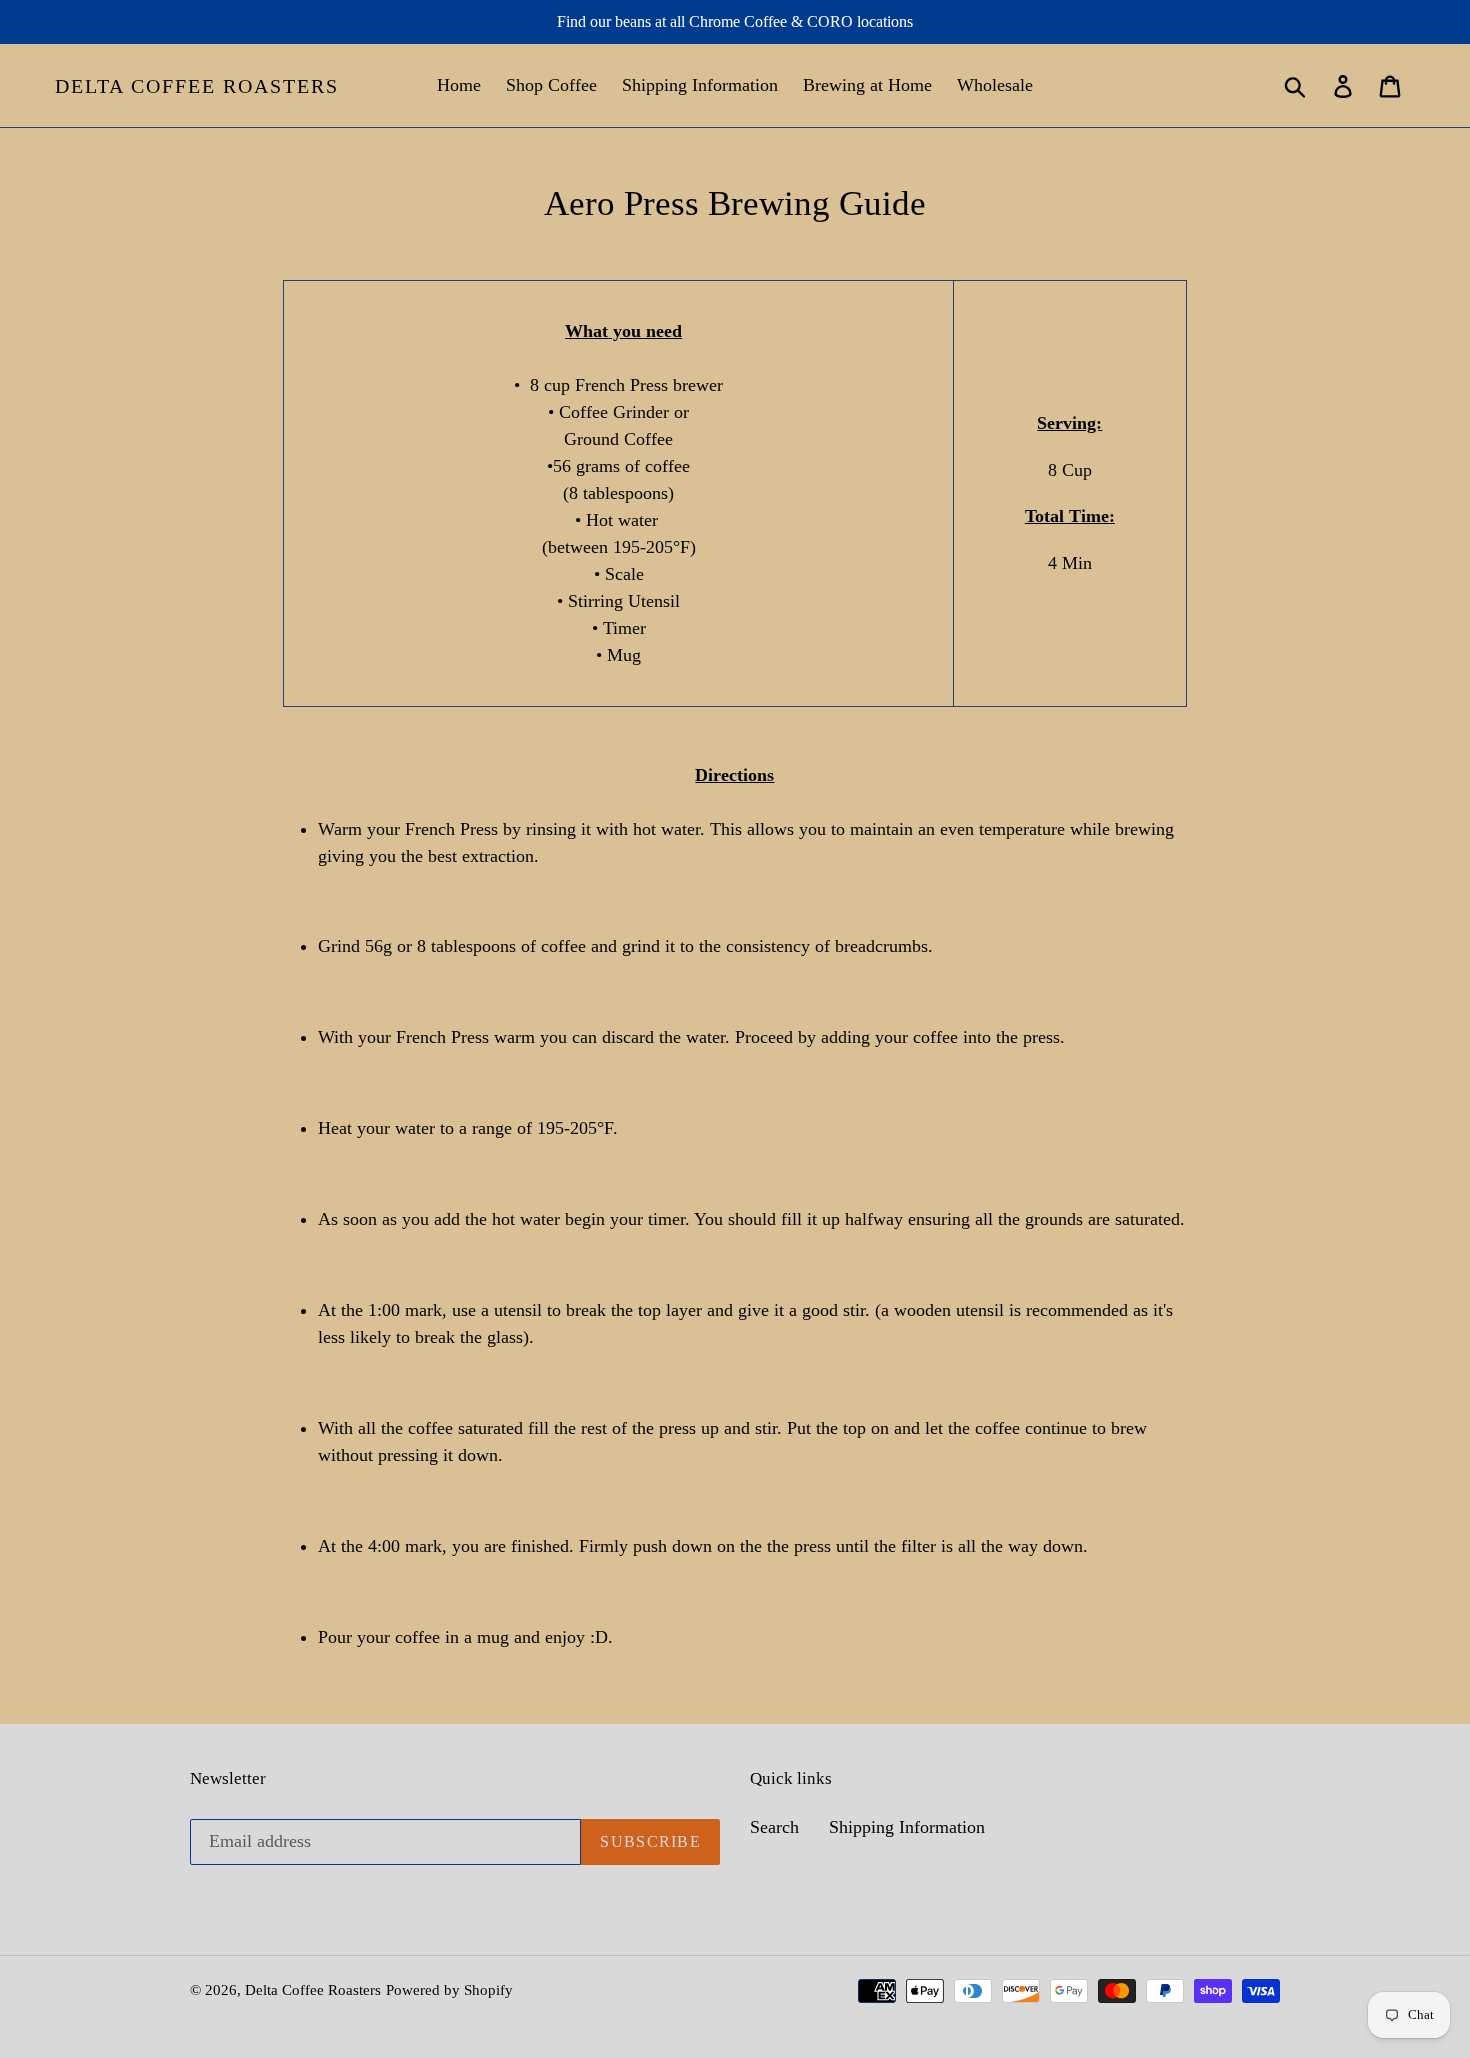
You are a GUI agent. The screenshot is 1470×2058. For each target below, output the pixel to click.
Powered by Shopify (449, 1990)
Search (774, 1827)
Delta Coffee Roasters (197, 86)
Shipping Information (907, 1827)
